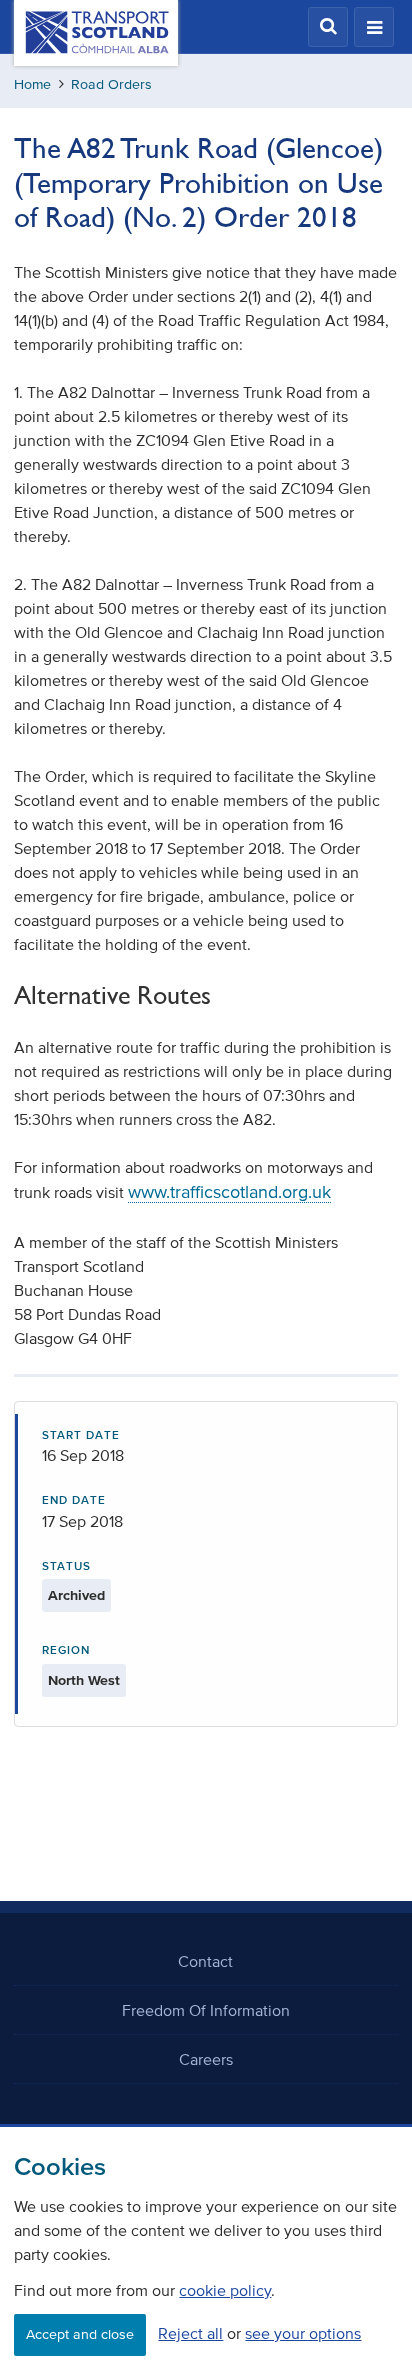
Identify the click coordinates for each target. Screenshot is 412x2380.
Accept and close (80, 2334)
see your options (303, 2333)
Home (32, 84)
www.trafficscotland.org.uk (229, 1192)
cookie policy (225, 2290)
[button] (328, 27)
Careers (206, 2059)
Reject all (190, 2333)
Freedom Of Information (206, 2010)
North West (84, 1680)
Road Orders (111, 84)
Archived (76, 1595)
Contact (205, 1961)
